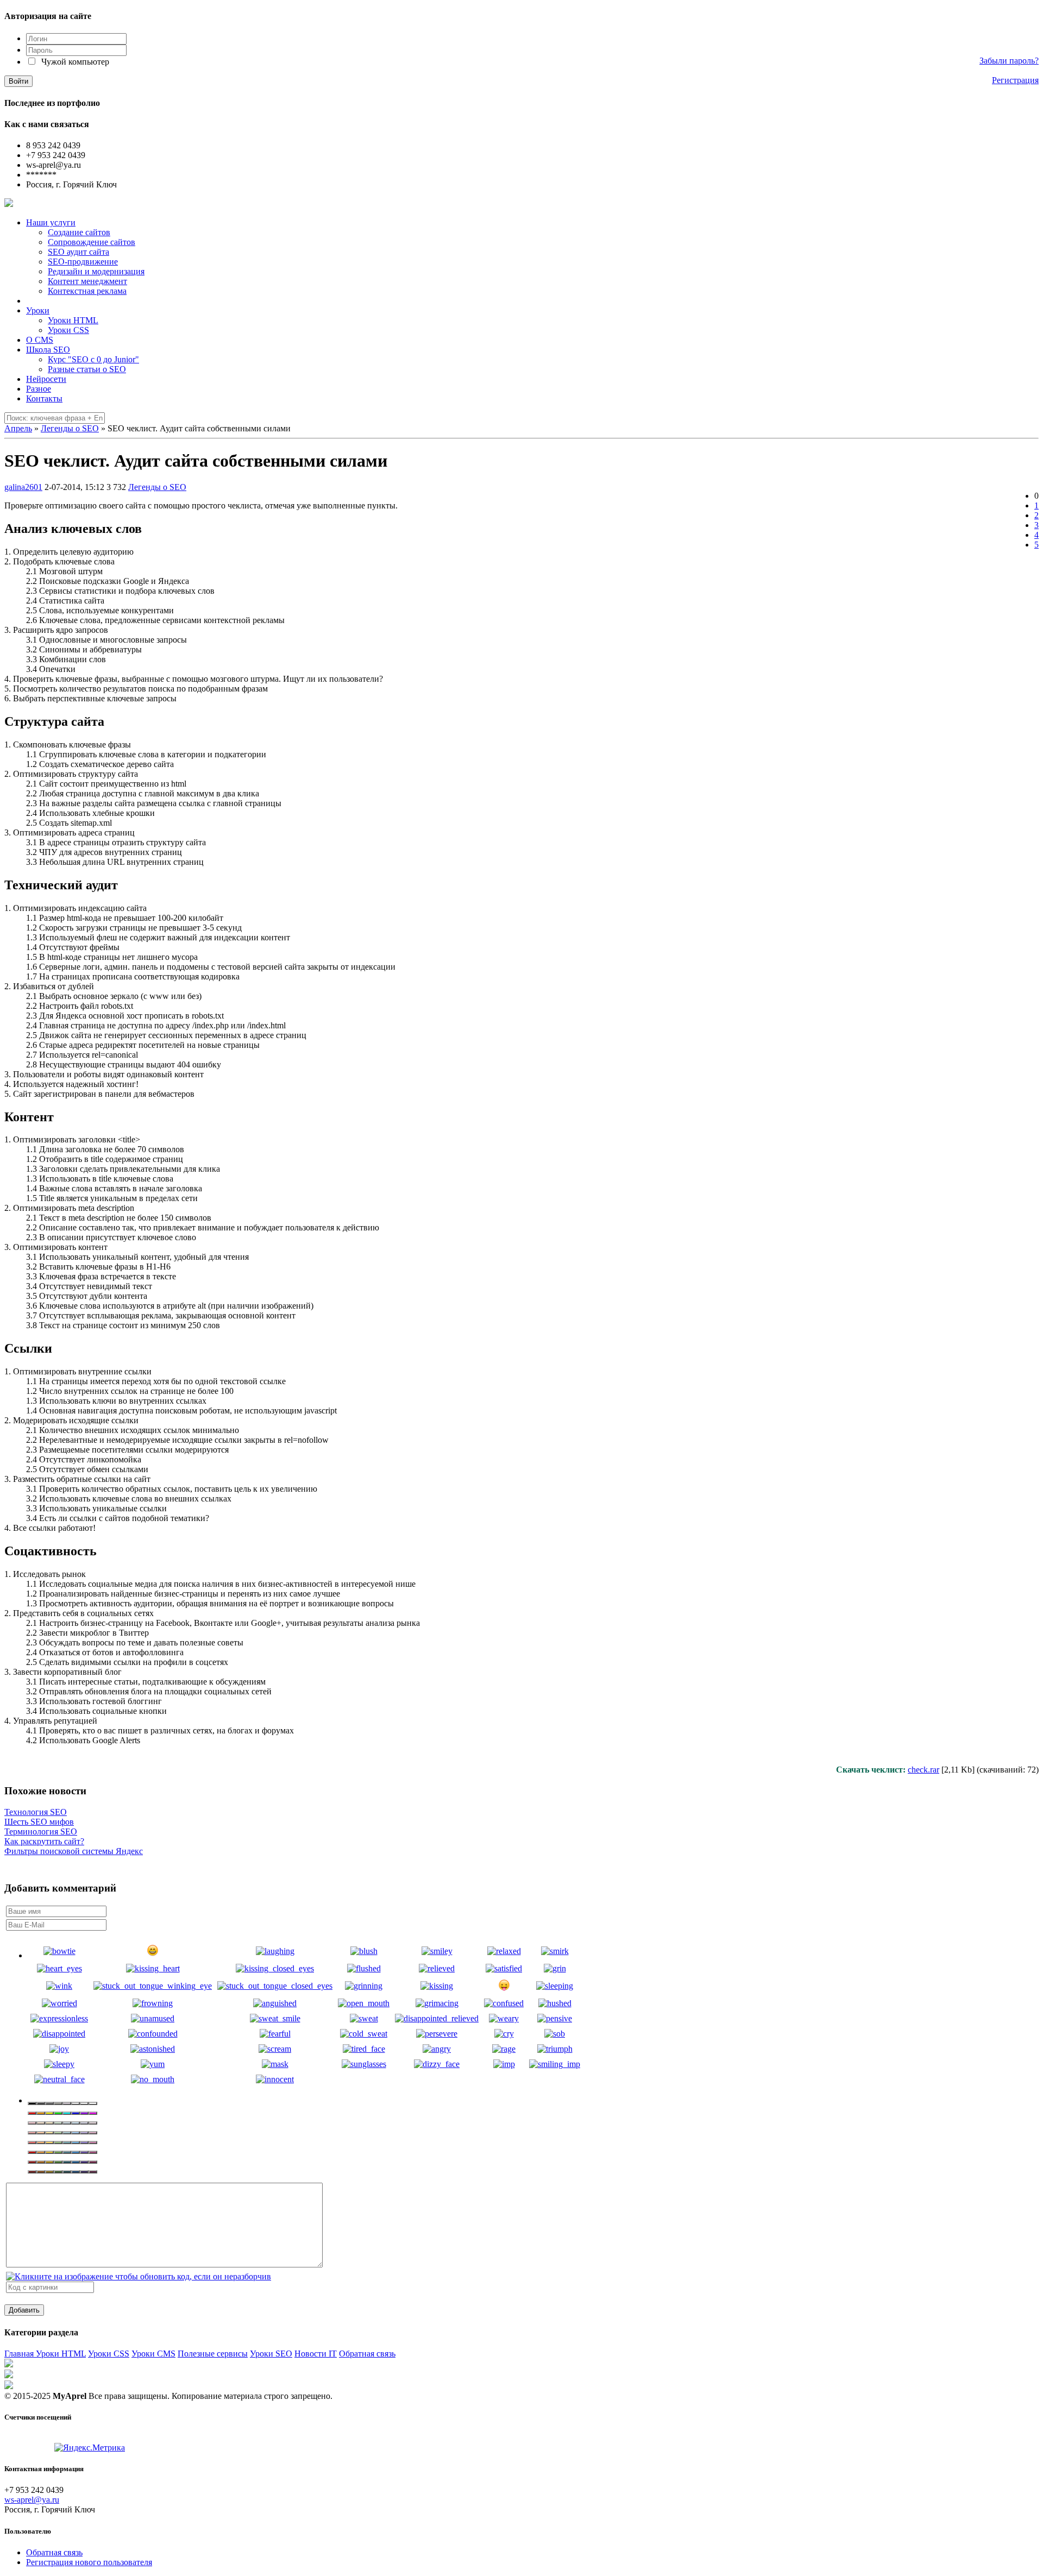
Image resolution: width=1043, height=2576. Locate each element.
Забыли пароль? (1009, 61)
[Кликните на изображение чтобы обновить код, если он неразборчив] (139, 2276)
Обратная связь (367, 2354)
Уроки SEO (271, 2354)
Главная (20, 2354)
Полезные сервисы (213, 2354)
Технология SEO (36, 1812)
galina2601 (23, 487)
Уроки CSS (109, 2354)
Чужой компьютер (74, 62)
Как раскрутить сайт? (44, 1841)
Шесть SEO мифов (39, 1822)
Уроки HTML (61, 2354)
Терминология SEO (41, 1832)
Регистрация (1015, 80)
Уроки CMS (153, 2354)
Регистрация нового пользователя (89, 2562)
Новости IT (316, 2354)
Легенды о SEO (157, 487)
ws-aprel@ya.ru (32, 2500)
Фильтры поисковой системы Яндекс (74, 1851)
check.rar (923, 1770)
